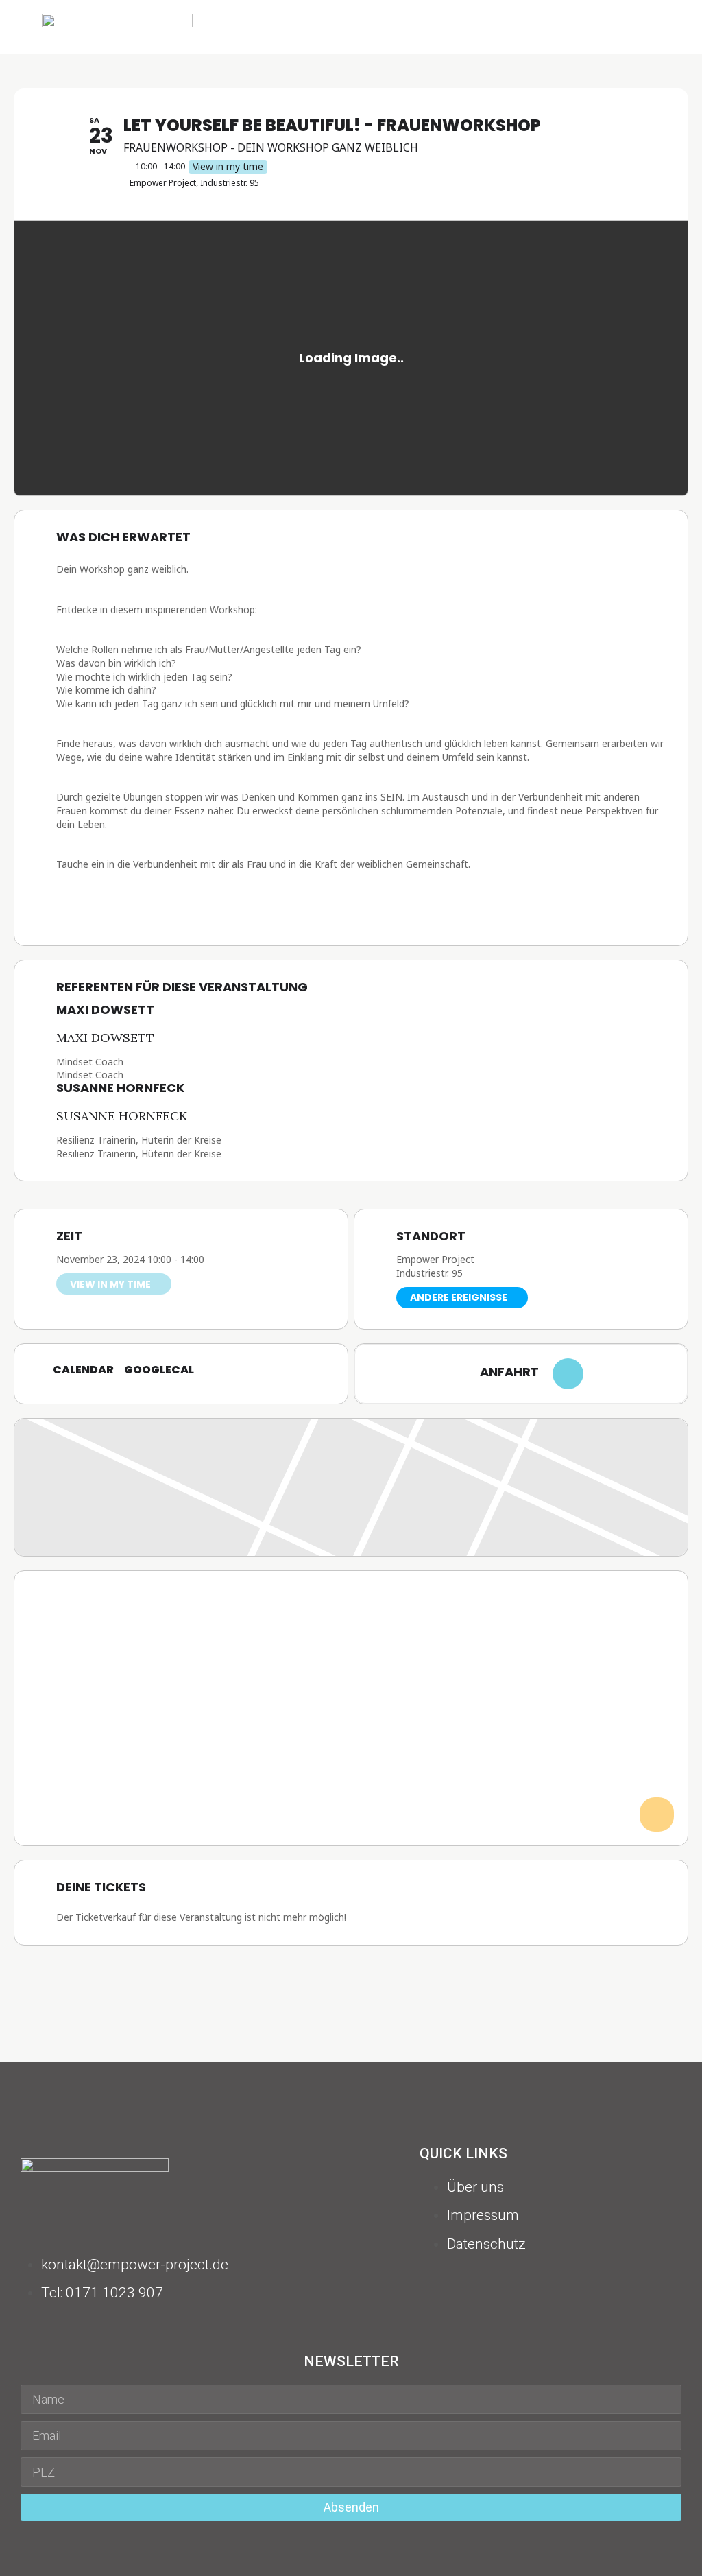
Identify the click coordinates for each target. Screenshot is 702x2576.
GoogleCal (159, 1370)
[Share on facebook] (300, 1983)
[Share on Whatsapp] (334, 1983)
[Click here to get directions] (568, 1374)
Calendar (83, 1370)
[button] (662, 27)
